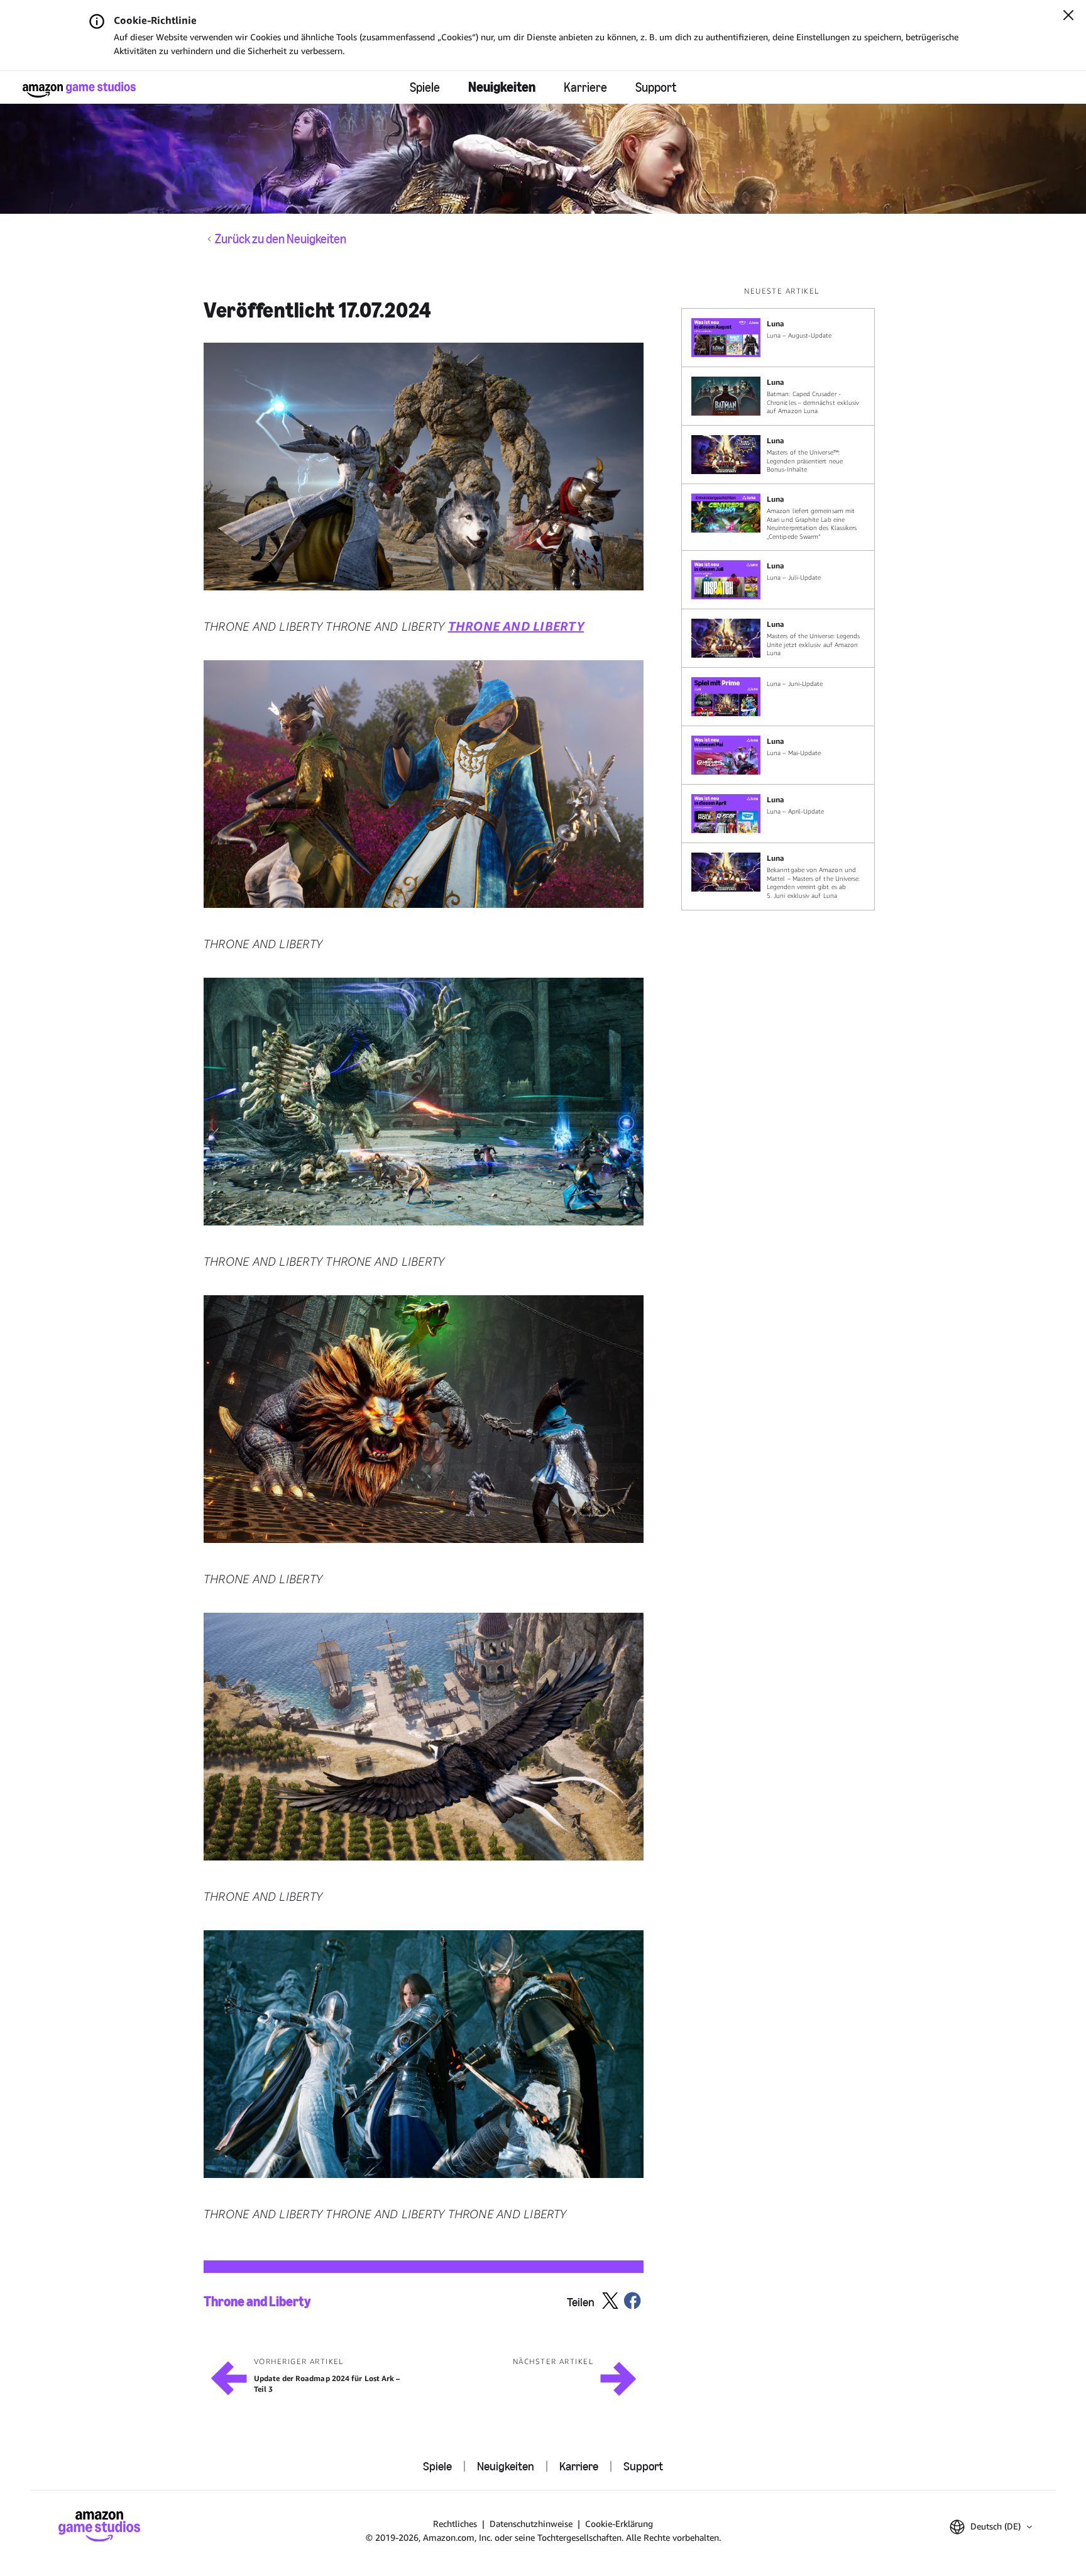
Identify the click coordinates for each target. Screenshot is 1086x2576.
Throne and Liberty (257, 2302)
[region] (782, 598)
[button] (424, 467)
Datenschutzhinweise (531, 2523)
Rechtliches (455, 2523)
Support (656, 87)
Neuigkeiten (502, 87)
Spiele (425, 87)
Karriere (585, 87)
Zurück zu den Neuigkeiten (281, 239)
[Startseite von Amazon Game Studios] (79, 90)
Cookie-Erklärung (619, 2523)
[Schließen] (1068, 16)
